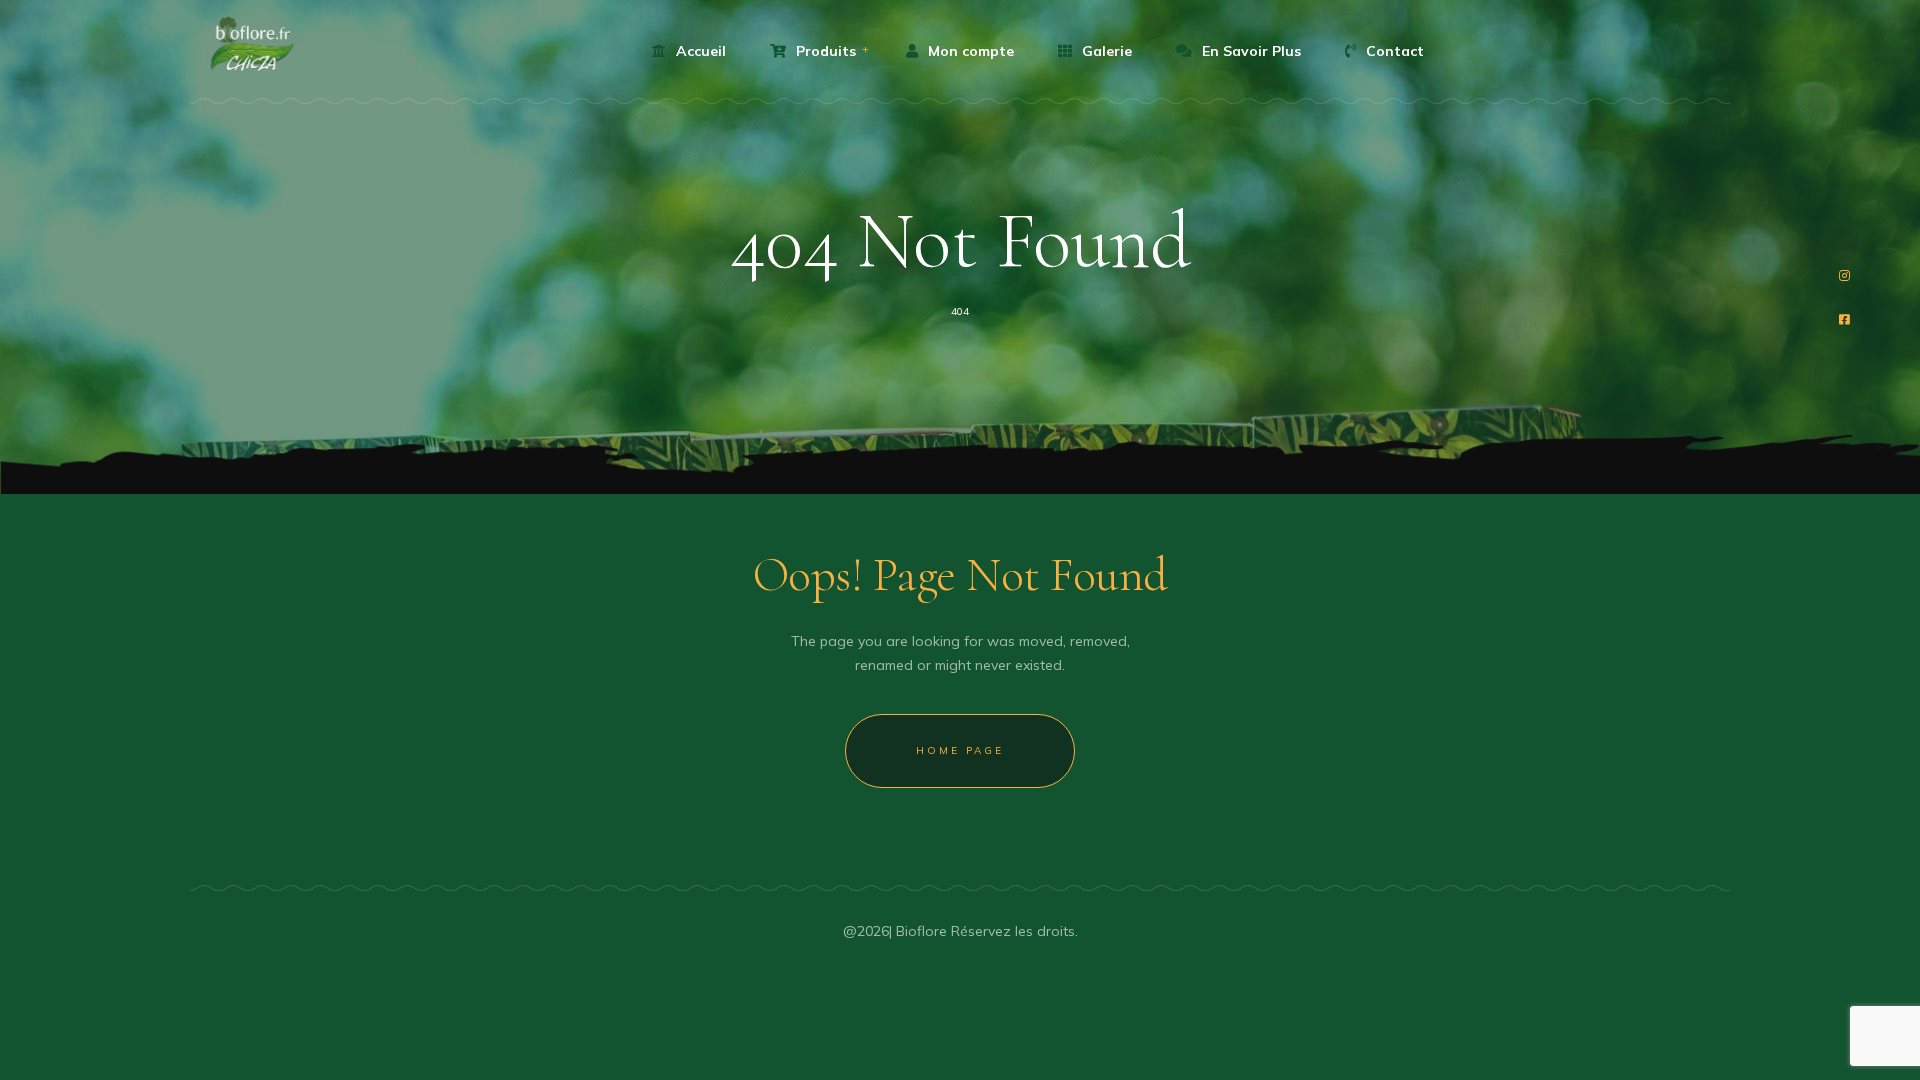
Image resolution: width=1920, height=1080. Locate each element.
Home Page (960, 750)
